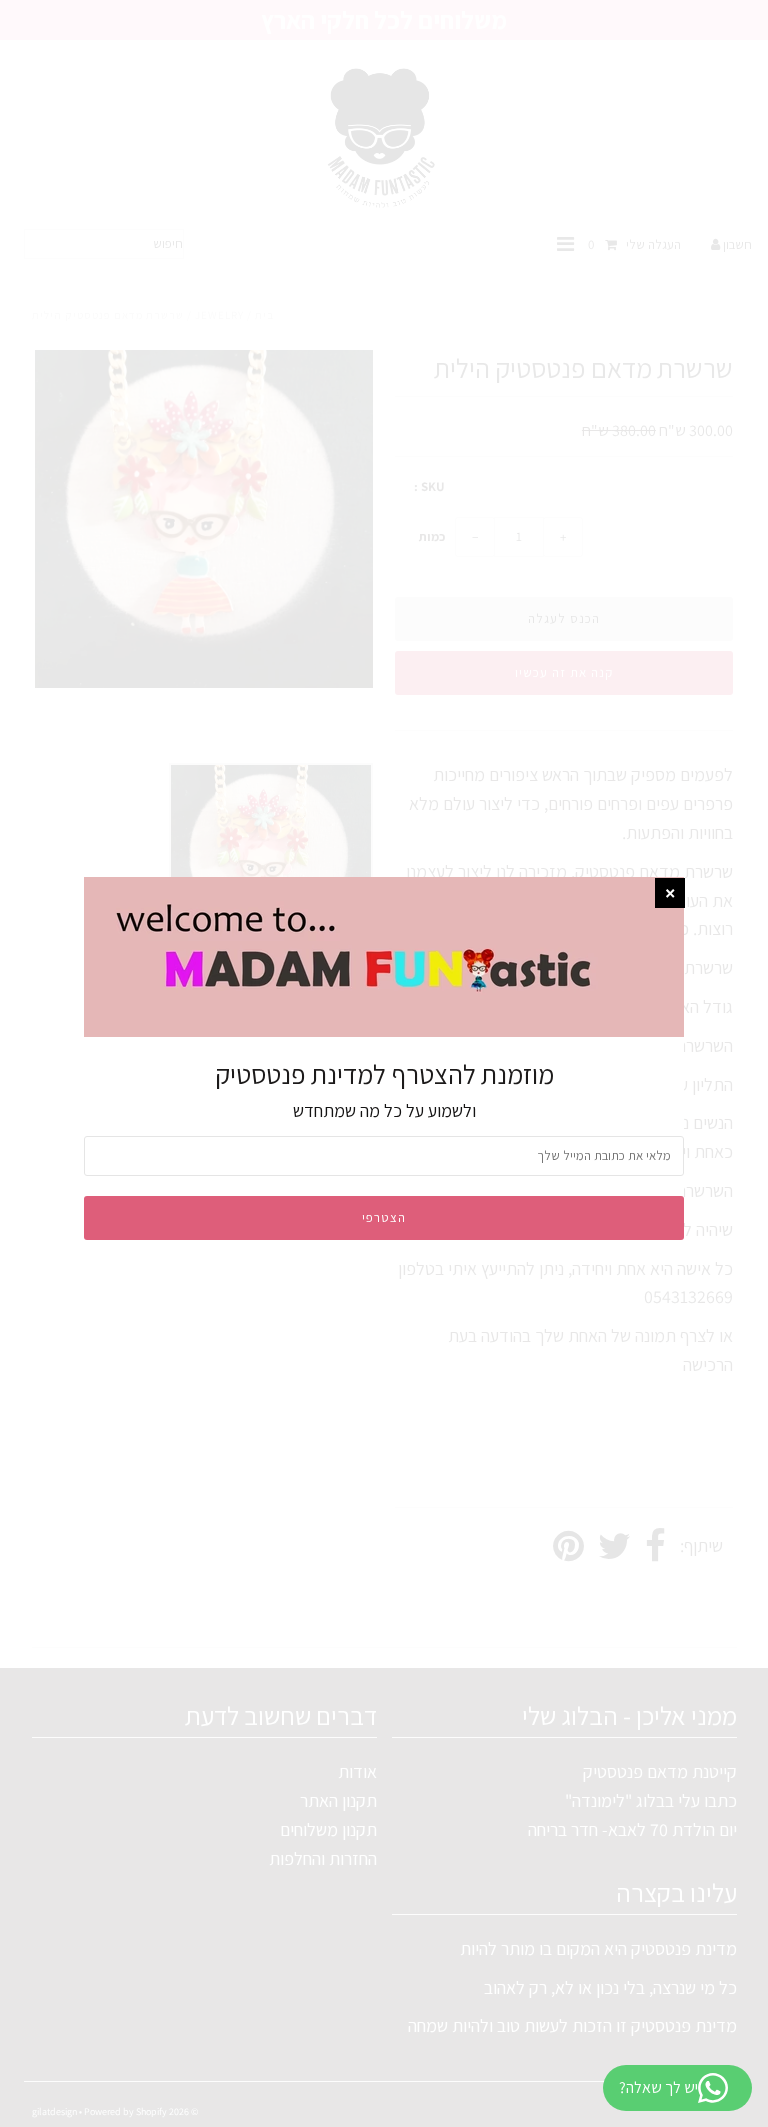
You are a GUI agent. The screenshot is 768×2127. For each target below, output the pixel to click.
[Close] (670, 893)
